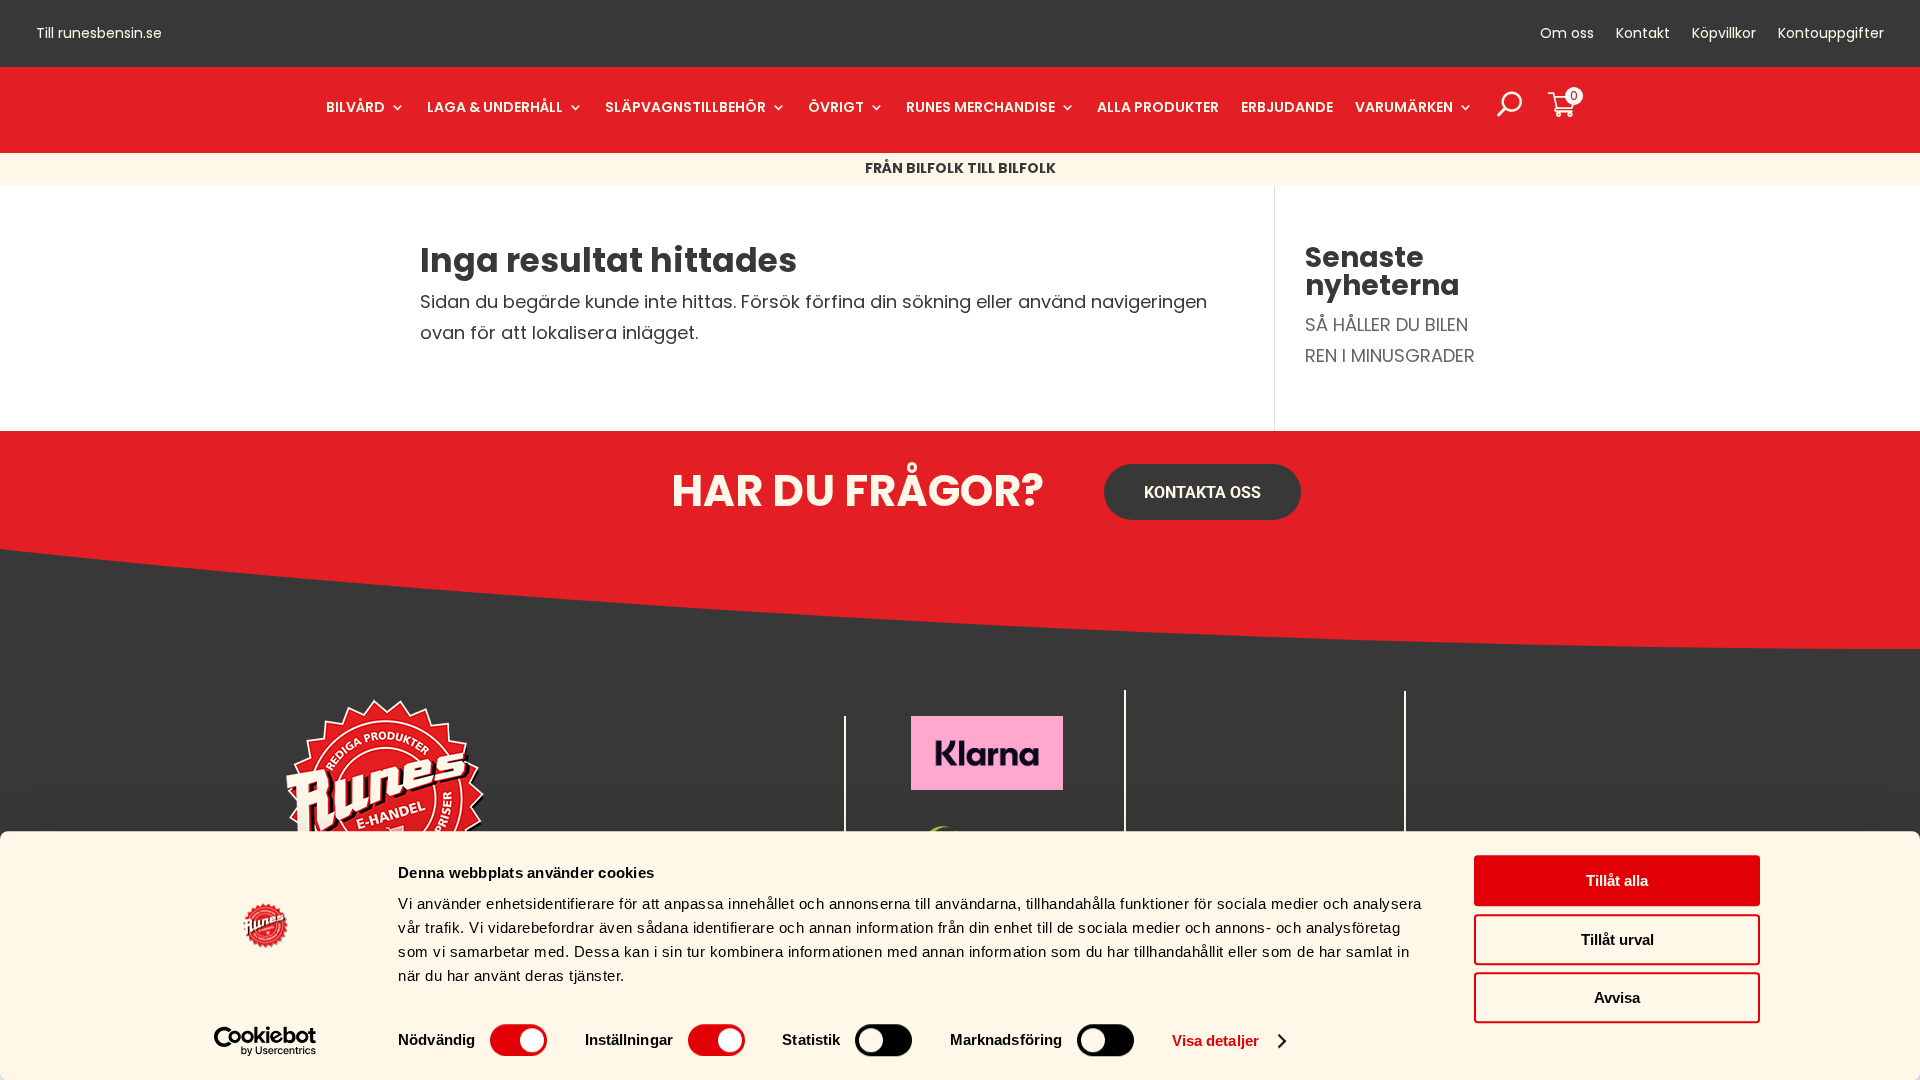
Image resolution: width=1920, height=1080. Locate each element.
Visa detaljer (1215, 1040)
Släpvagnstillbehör (685, 107)
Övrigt (836, 107)
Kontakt (1643, 34)
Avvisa (1617, 997)
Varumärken (1404, 107)
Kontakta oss (1202, 492)
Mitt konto (1476, 734)
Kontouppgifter (1831, 34)
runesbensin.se (110, 33)
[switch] (716, 1040)
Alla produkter (1158, 107)
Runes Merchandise (980, 107)
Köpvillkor (1724, 34)
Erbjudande (1287, 107)
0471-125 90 (1193, 765)
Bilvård (355, 107)
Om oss (1567, 34)
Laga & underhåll (495, 107)
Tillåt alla (1617, 880)
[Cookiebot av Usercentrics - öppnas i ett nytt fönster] (265, 1041)
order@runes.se (1204, 734)
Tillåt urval (1617, 939)
